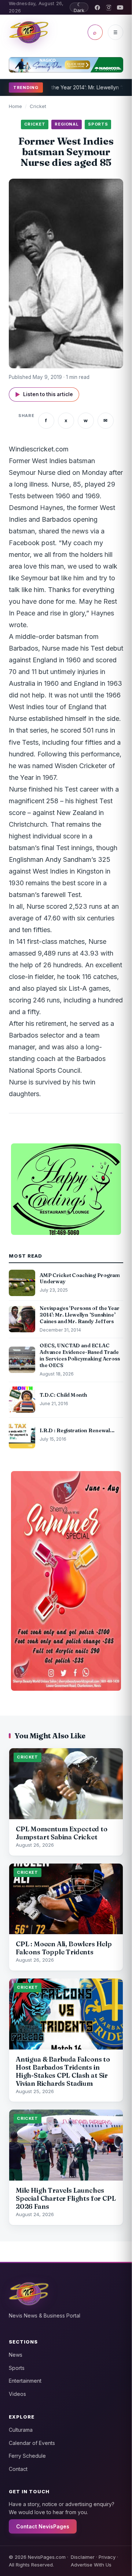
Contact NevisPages (43, 2526)
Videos (17, 2394)
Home (15, 106)
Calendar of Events (32, 2443)
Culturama (21, 2430)
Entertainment (25, 2381)
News (16, 2355)
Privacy (107, 2557)
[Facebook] (97, 8)
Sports (17, 2368)
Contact (18, 2469)
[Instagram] (109, 8)
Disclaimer (83, 2557)
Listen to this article (44, 394)
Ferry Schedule (27, 2456)
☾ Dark (79, 7)
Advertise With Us (91, 2565)
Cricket (38, 106)
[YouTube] (120, 8)
